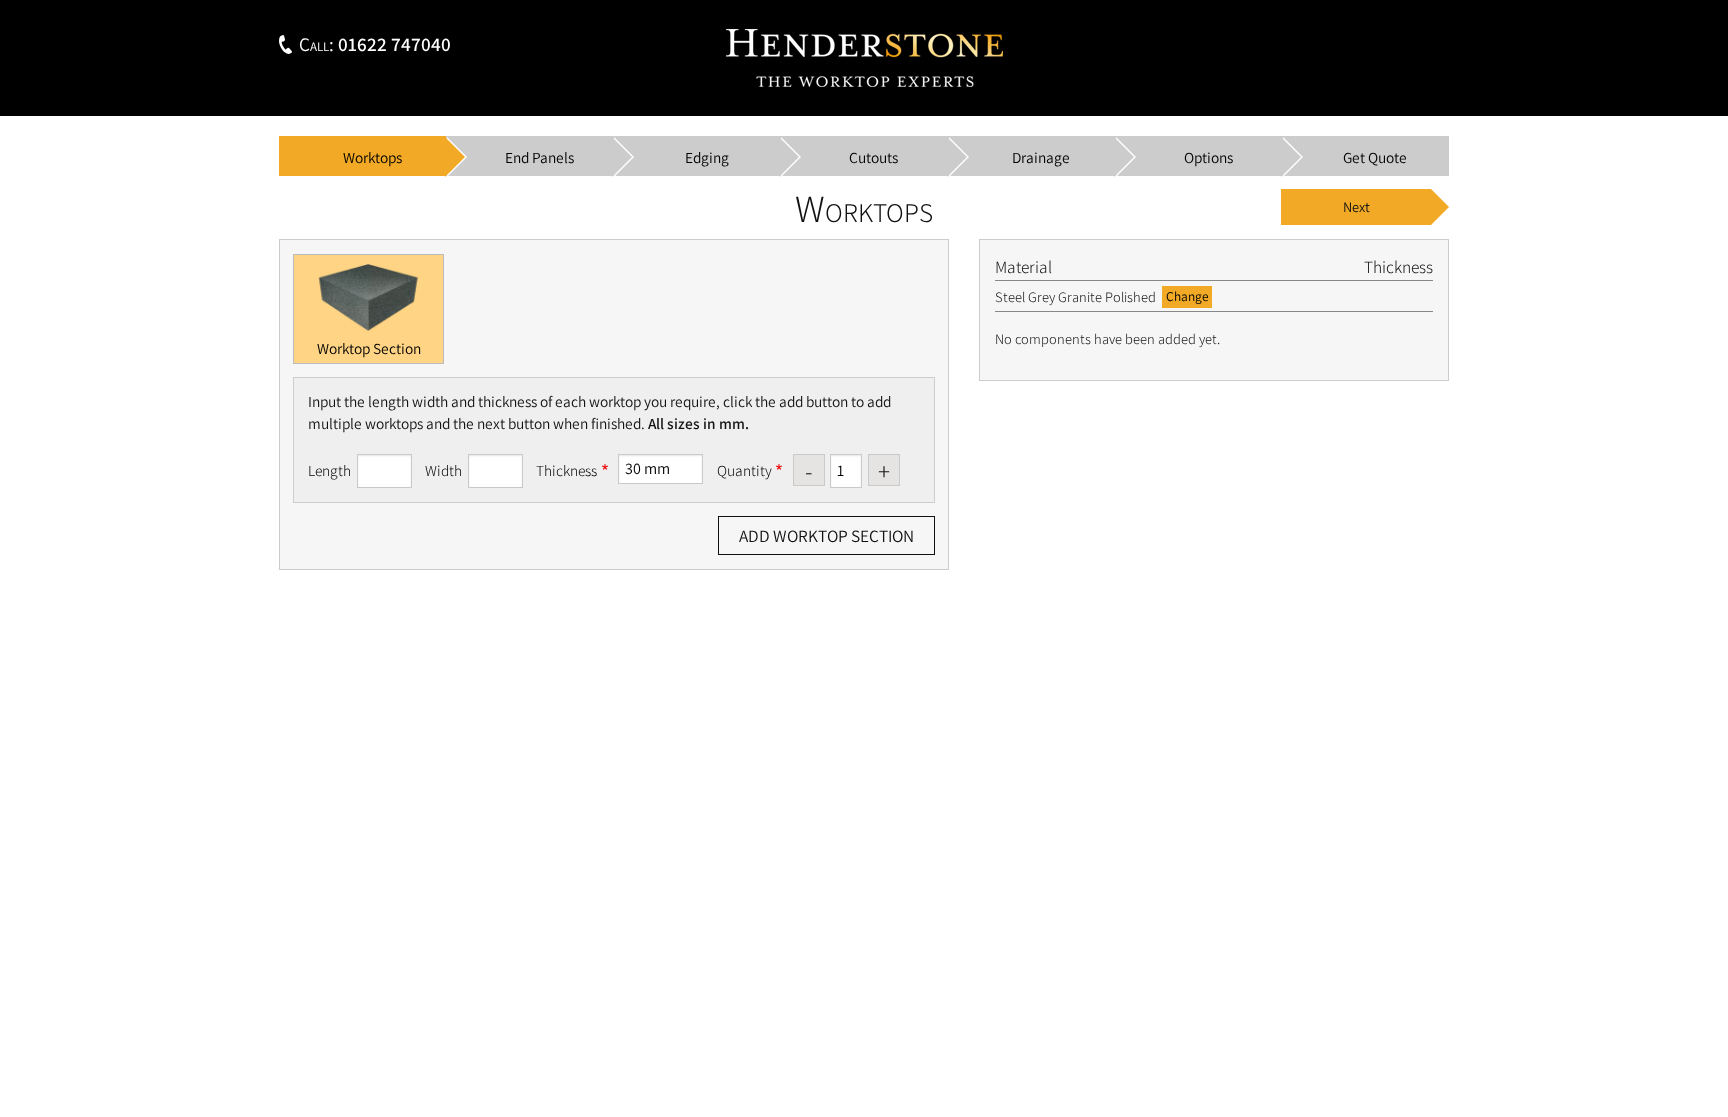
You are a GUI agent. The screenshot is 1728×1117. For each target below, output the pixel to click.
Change (1187, 296)
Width (443, 470)
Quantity (744, 470)
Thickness (566, 470)
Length (329, 470)
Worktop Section (369, 348)
